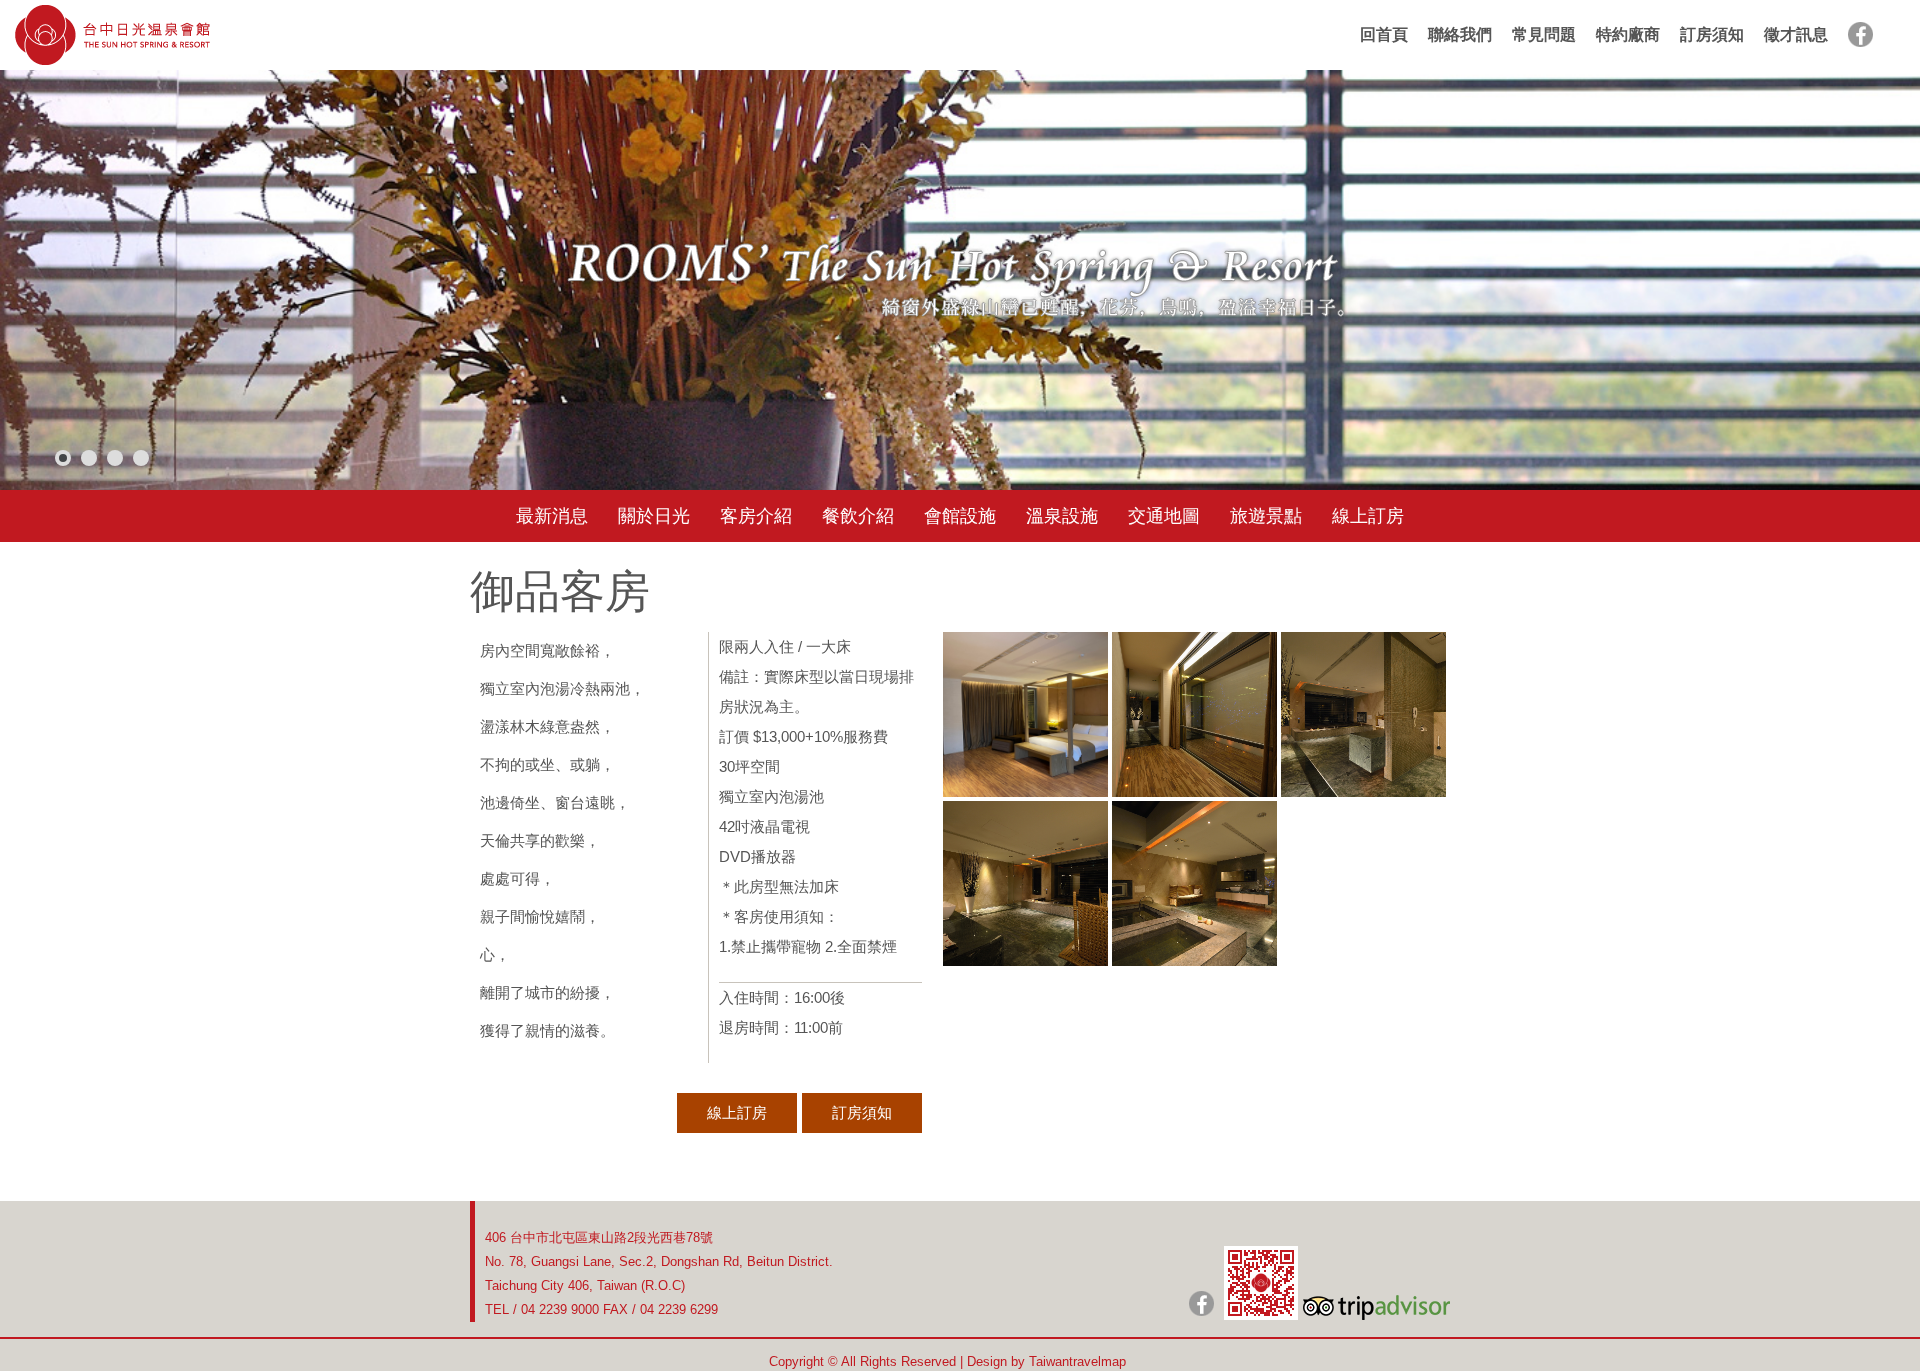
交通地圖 (1164, 516)
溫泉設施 (1062, 516)
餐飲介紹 (858, 516)
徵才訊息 (1796, 34)
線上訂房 (1368, 516)
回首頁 (1384, 34)
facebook (1860, 34)
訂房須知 (1712, 34)
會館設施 (960, 516)
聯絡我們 (1460, 34)
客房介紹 (756, 516)
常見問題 (1544, 34)
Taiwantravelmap (1077, 1361)
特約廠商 (1628, 34)
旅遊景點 (1266, 516)
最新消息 (552, 516)
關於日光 (654, 516)
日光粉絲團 (1201, 1303)
